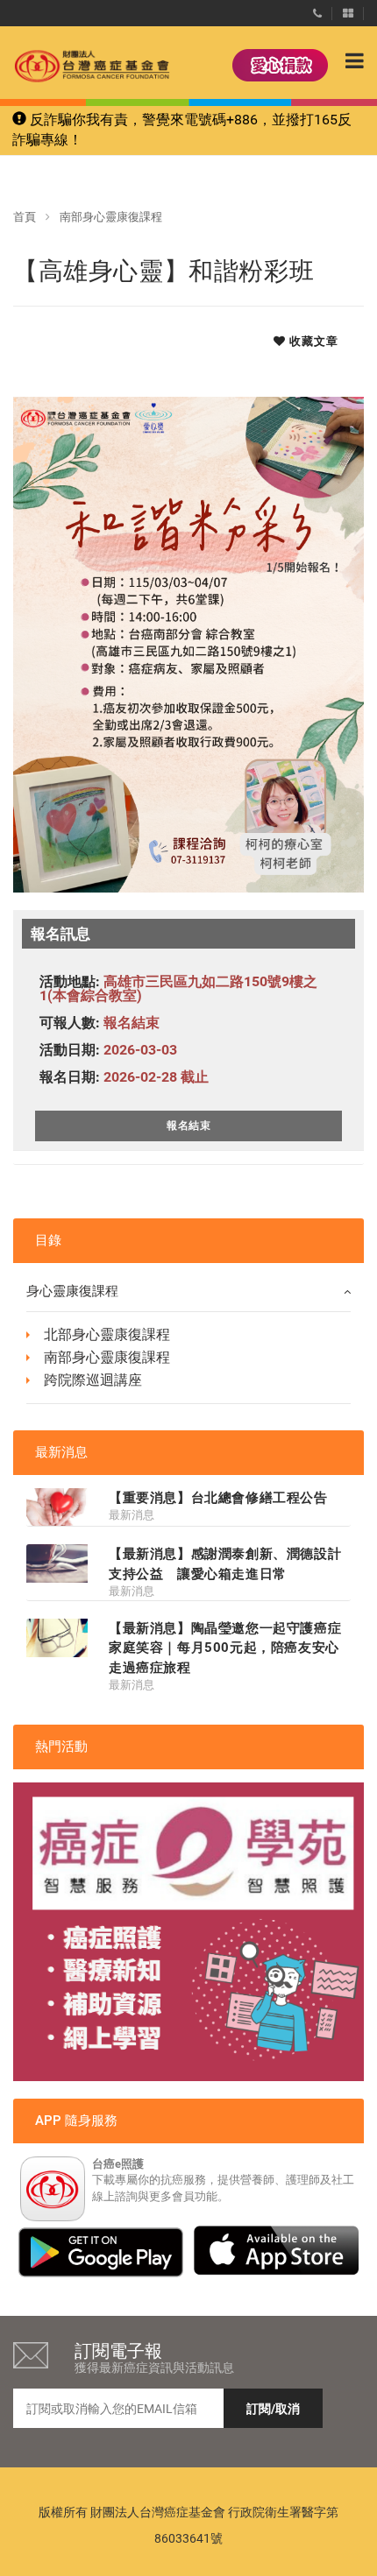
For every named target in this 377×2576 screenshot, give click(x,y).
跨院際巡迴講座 (93, 1380)
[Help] (317, 10)
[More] (348, 10)
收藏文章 (312, 341)
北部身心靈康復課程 (107, 1334)
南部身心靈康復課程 (111, 217)
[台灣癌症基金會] (75, 66)
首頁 (25, 217)
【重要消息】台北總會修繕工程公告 (218, 1498)
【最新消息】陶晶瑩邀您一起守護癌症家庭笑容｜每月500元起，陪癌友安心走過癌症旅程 (225, 1648)
